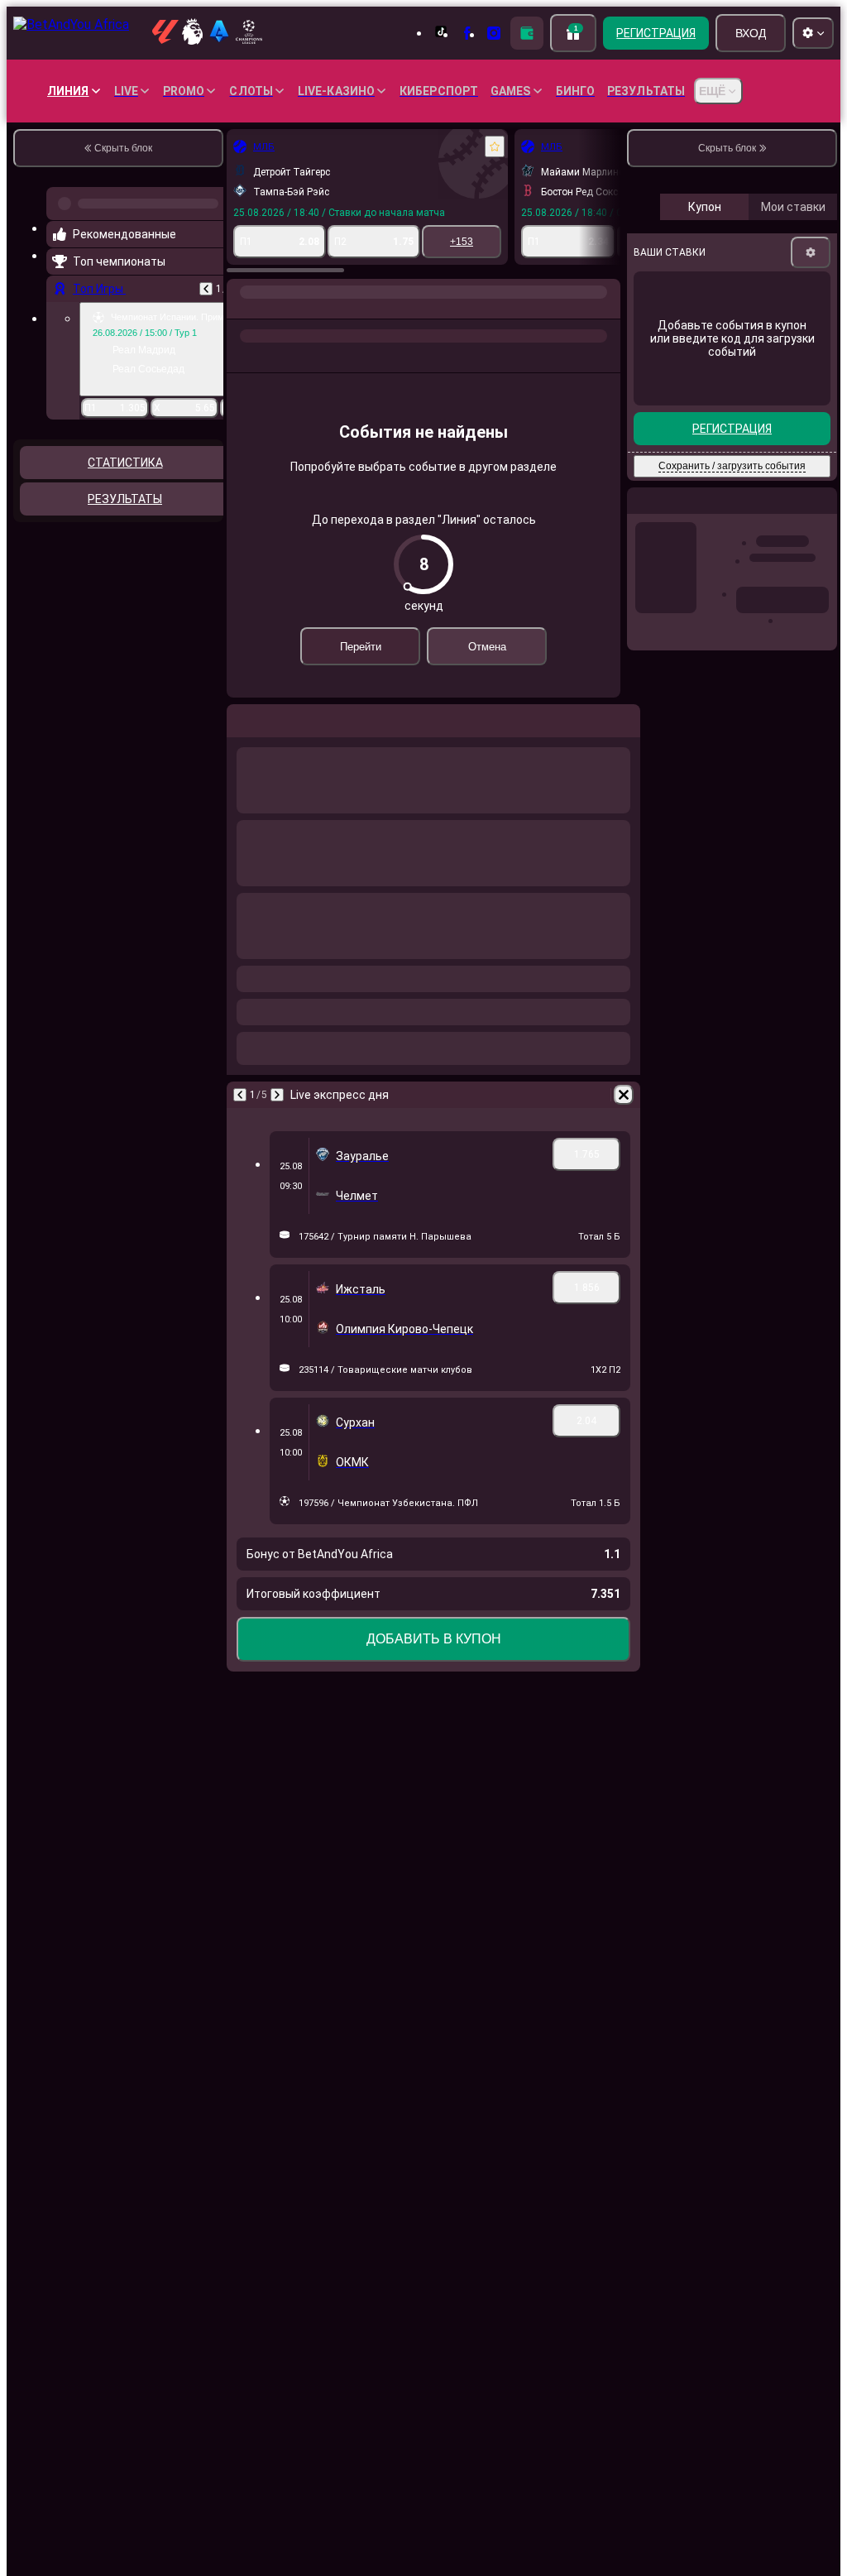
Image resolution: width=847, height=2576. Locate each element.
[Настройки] (811, 392)
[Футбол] (94, 309)
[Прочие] (438, 309)
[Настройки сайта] (813, 33)
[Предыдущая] (60, 1095)
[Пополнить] (527, 33)
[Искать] (605, 309)
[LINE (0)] (63, 309)
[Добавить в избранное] (314, 146)
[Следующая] (97, 1095)
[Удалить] (604, 1095)
